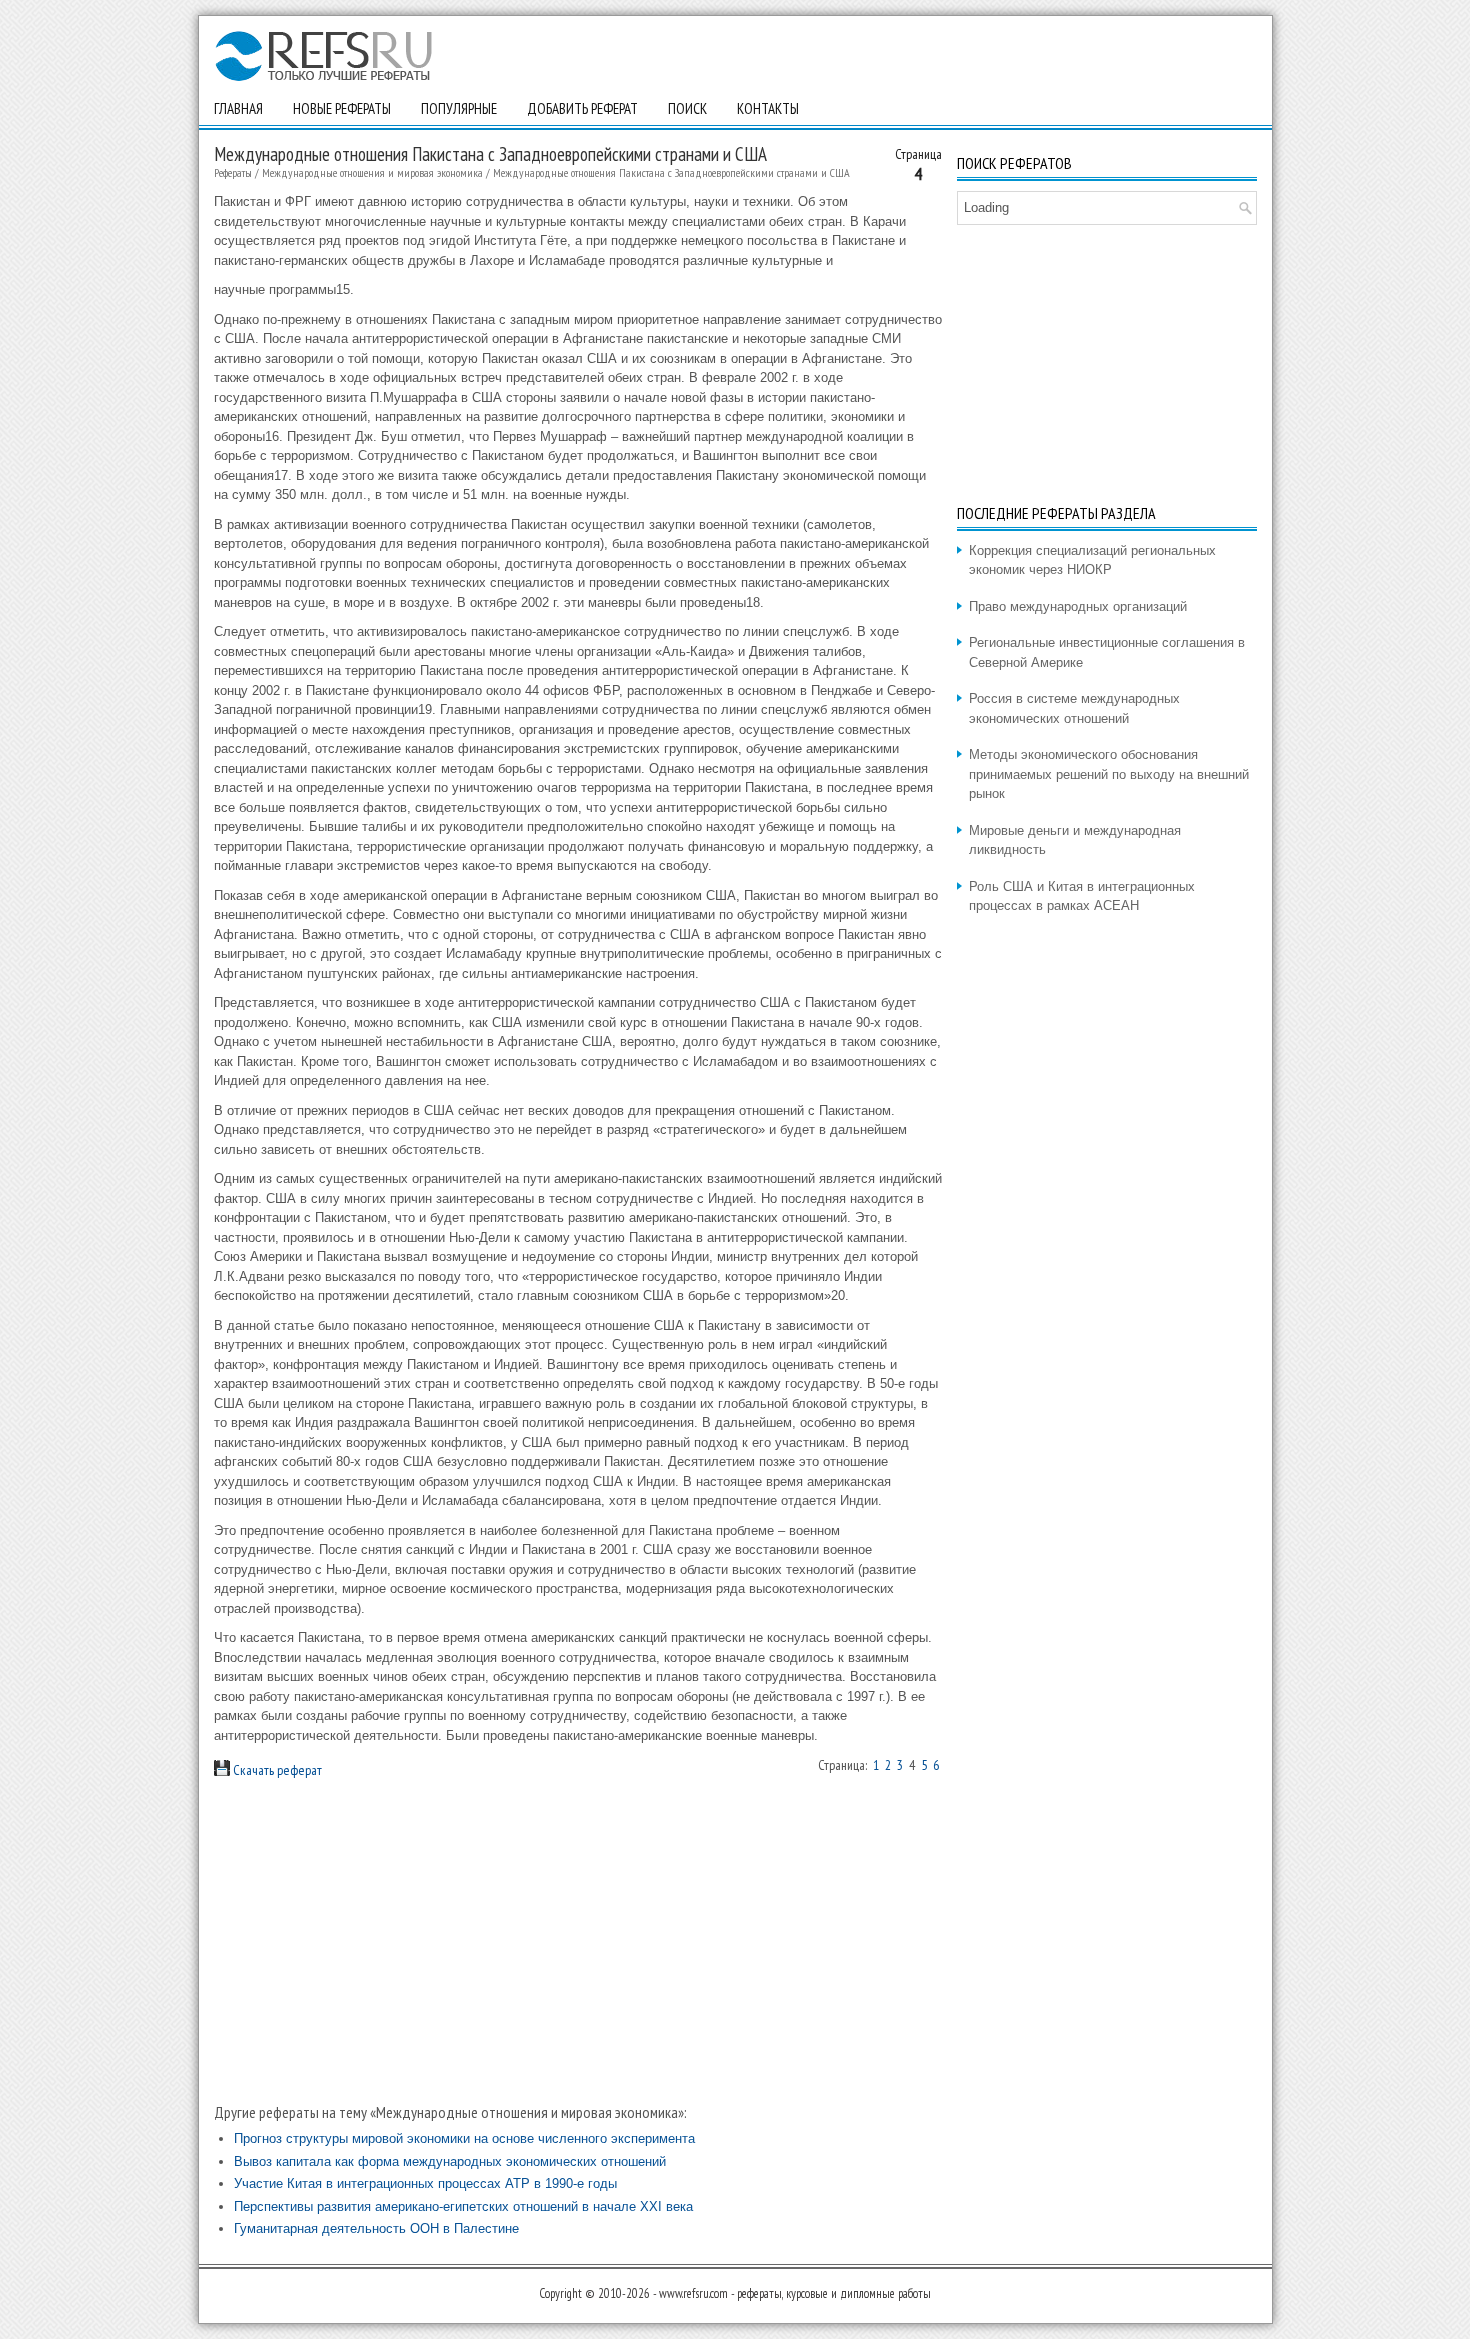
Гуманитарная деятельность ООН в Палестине (376, 2228)
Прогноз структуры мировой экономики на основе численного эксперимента (464, 2138)
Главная (238, 108)
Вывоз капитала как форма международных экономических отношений (450, 2161)
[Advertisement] (578, 1941)
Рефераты (233, 172)
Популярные (459, 108)
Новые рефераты (342, 108)
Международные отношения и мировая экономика (372, 172)
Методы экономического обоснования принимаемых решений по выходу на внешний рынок (1109, 774)
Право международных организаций (1078, 606)
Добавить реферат (582, 108)
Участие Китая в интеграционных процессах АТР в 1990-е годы (425, 2183)
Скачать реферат (276, 1770)
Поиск (687, 108)
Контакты (768, 108)
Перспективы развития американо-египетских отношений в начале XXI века (463, 2206)
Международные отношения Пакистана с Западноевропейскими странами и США (671, 172)
